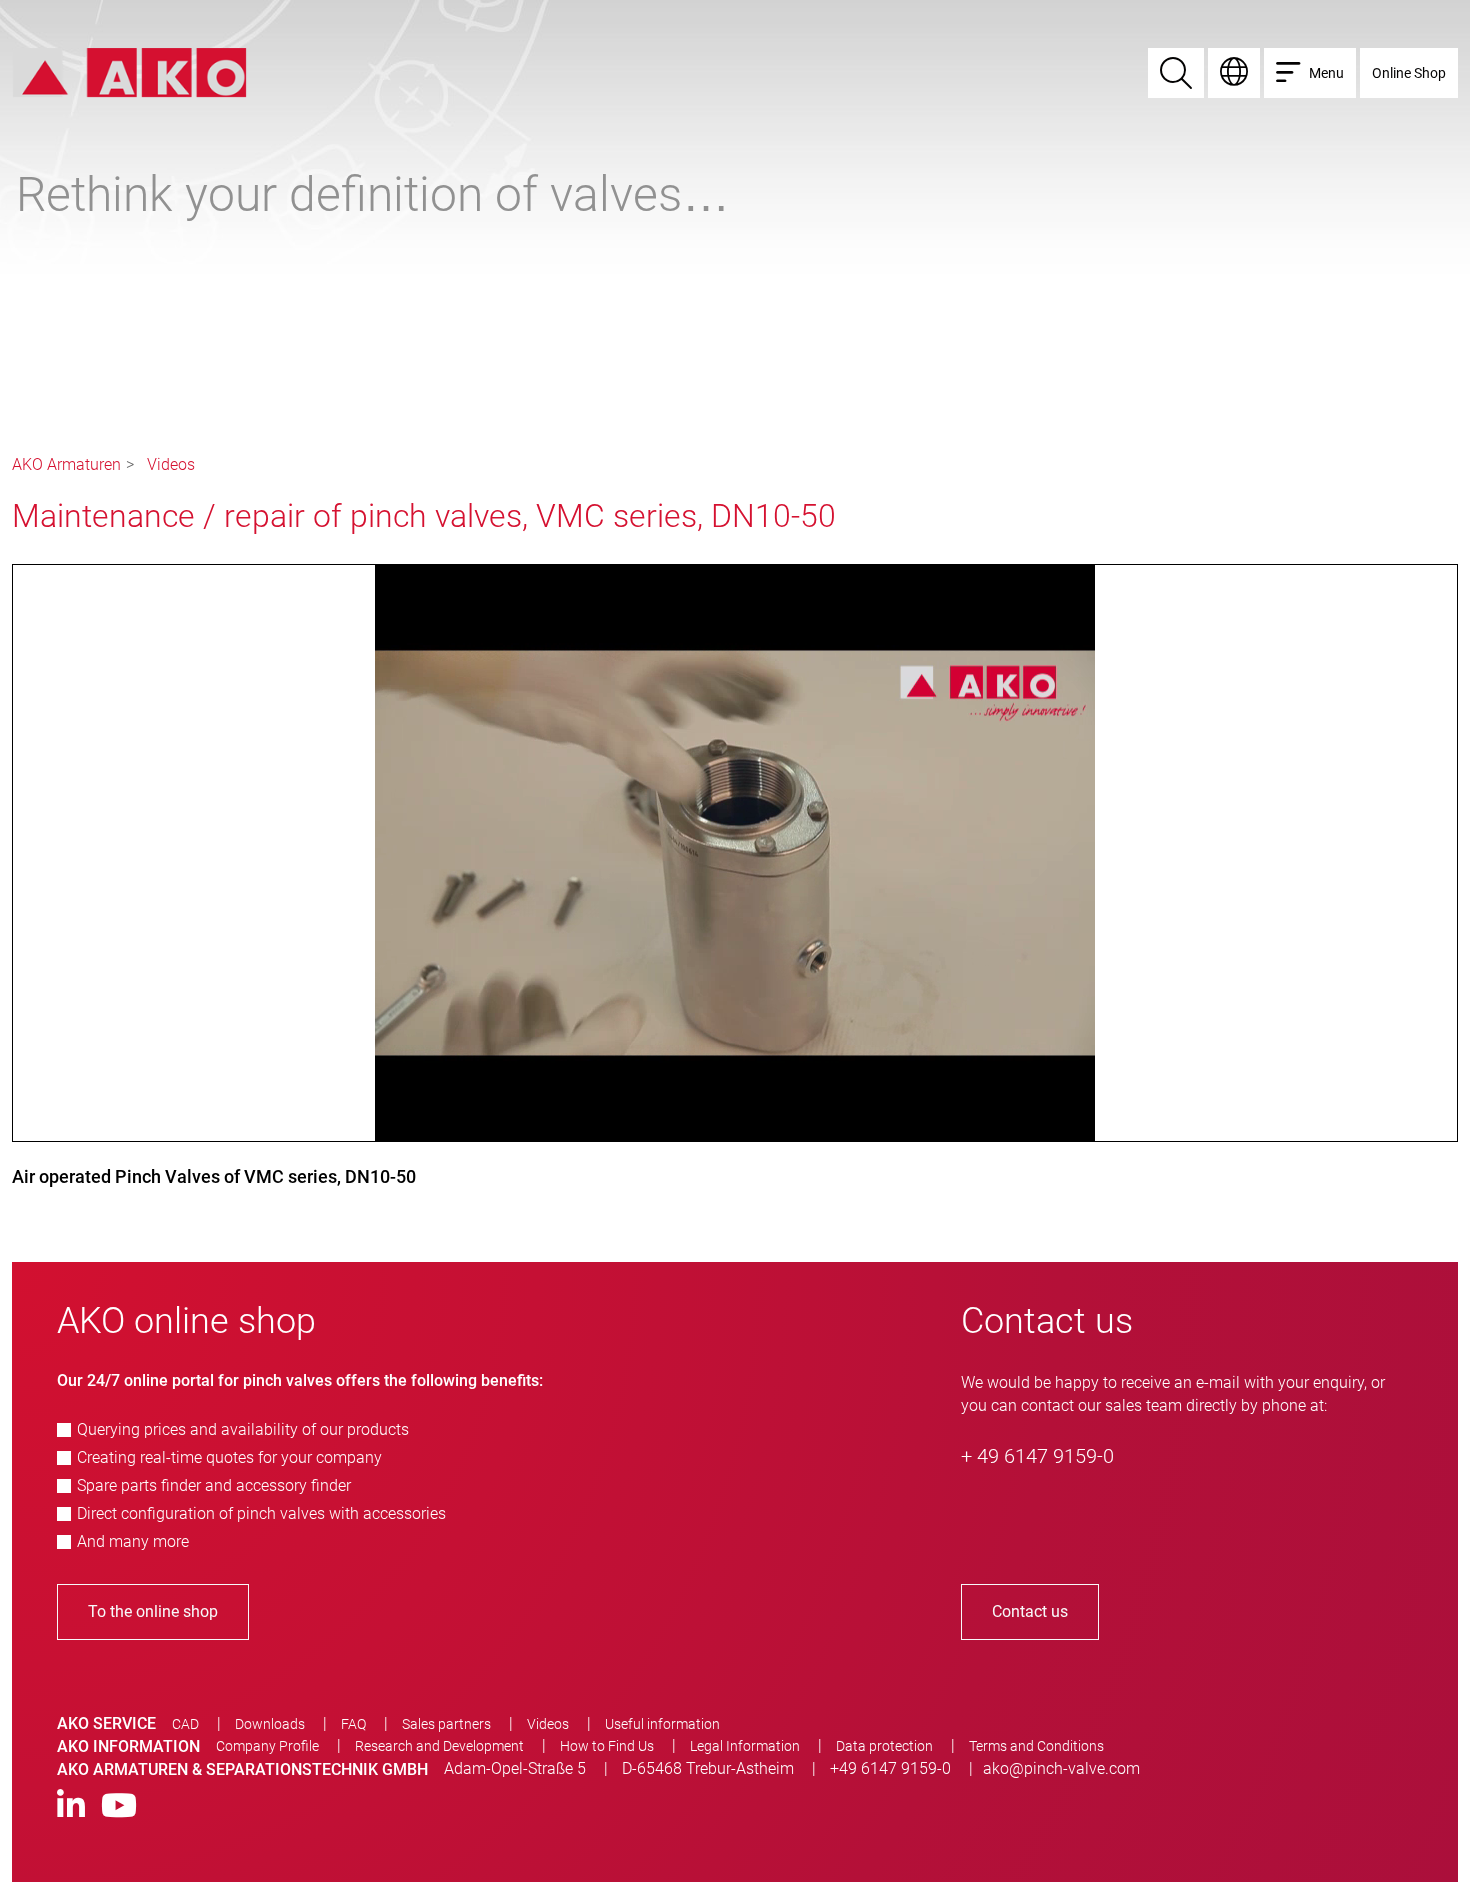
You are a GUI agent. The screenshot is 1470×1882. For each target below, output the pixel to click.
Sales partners (446, 1724)
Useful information (662, 1724)
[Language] (1234, 73)
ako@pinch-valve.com (1061, 1768)
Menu (1326, 73)
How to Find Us (607, 1746)
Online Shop (1409, 73)
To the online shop (153, 1611)
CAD (185, 1724)
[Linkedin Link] (71, 1806)
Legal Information (745, 1746)
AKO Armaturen (66, 464)
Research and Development (439, 1746)
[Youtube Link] (119, 1806)
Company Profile (267, 1746)
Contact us (1030, 1611)
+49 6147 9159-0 (890, 1768)
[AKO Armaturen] (129, 71)
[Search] (1176, 73)
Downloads (270, 1724)
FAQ (353, 1724)
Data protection (884, 1746)
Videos (171, 464)
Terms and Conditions (1036, 1746)
